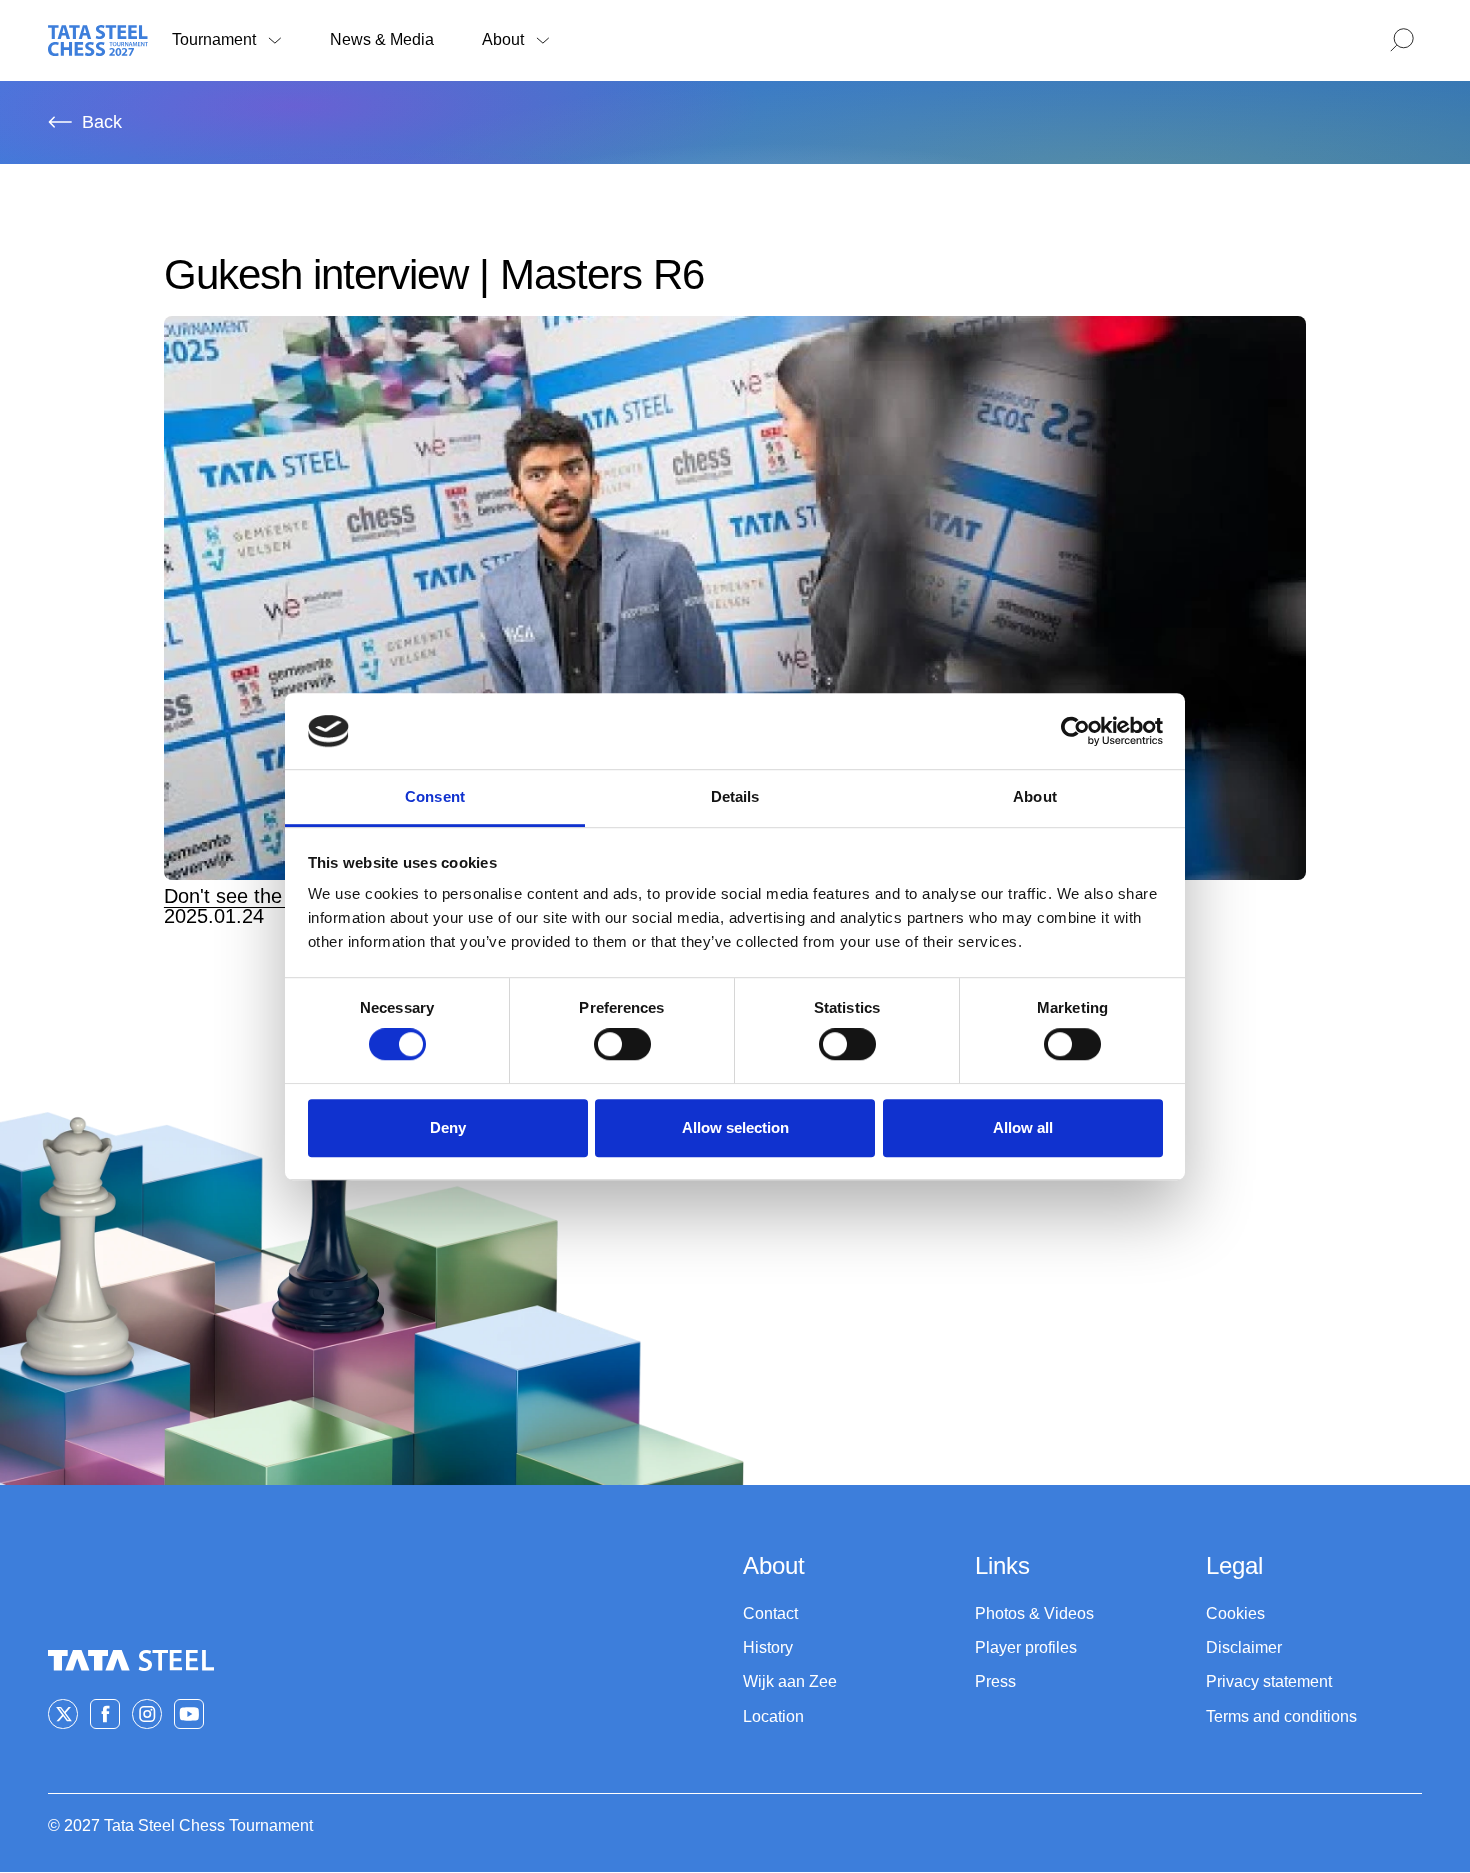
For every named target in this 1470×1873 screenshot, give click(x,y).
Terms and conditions (1281, 1716)
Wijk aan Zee (790, 1681)
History (768, 1647)
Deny (448, 1127)
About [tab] (1035, 797)
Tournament (214, 39)
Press (995, 1681)
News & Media (382, 39)
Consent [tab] (435, 797)
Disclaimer (1244, 1647)
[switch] (622, 1044)
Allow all (1023, 1127)
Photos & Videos (1034, 1613)
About (503, 39)
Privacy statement (1269, 1681)
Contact (770, 1613)
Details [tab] (735, 797)
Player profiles (1026, 1647)
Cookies (1235, 1613)
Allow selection (735, 1127)
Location (773, 1716)
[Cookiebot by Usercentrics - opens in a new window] (1075, 731)
